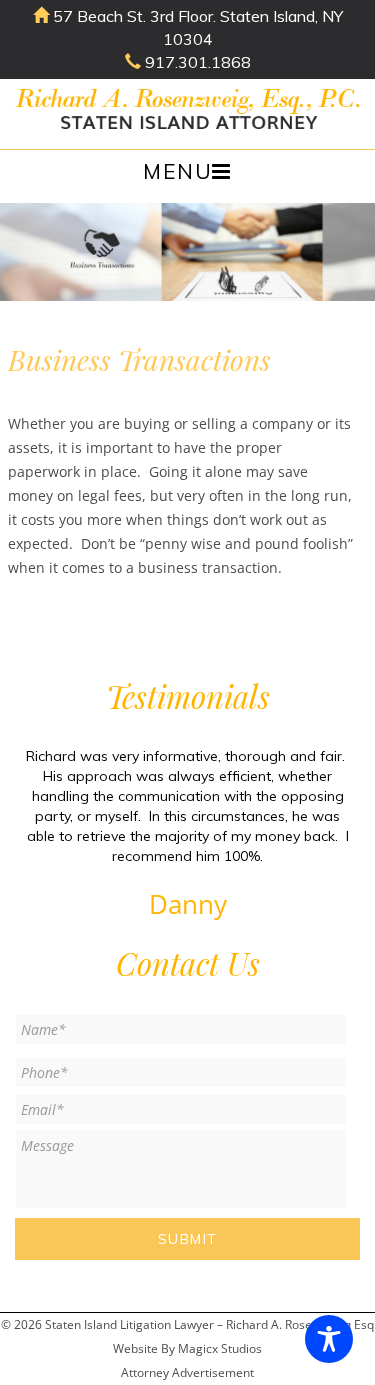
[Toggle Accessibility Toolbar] (329, 1339)
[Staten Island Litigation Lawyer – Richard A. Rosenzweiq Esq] (187, 112)
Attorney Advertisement (187, 1372)
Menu (177, 171)
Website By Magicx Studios (187, 1348)
